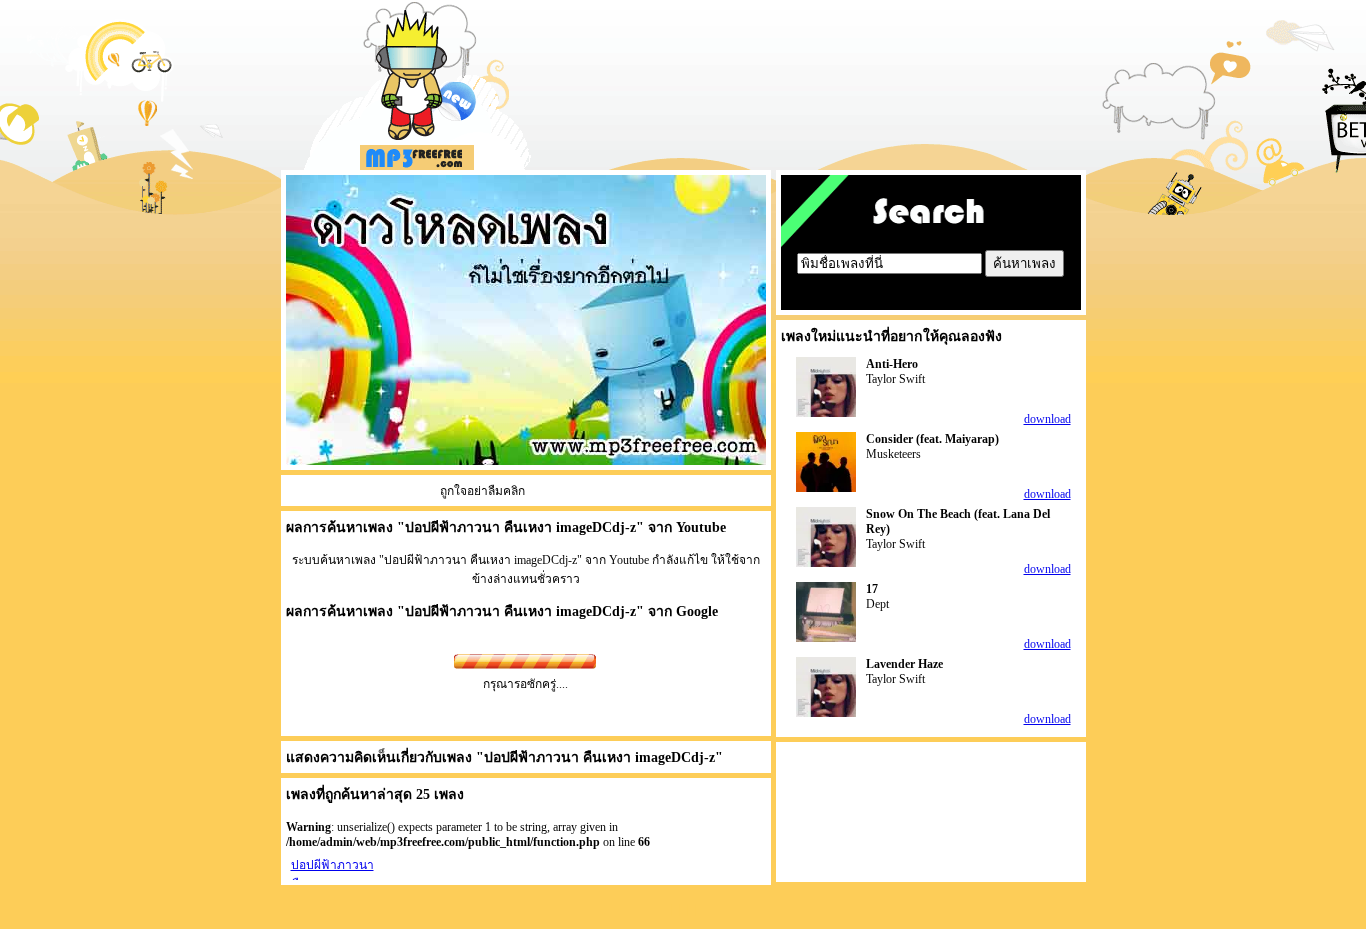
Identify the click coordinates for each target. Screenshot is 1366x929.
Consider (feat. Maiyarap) (932, 439)
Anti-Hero (892, 364)
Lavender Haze (904, 664)
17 (872, 589)
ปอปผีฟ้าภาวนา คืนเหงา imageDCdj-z (520, 611)
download (1047, 419)
